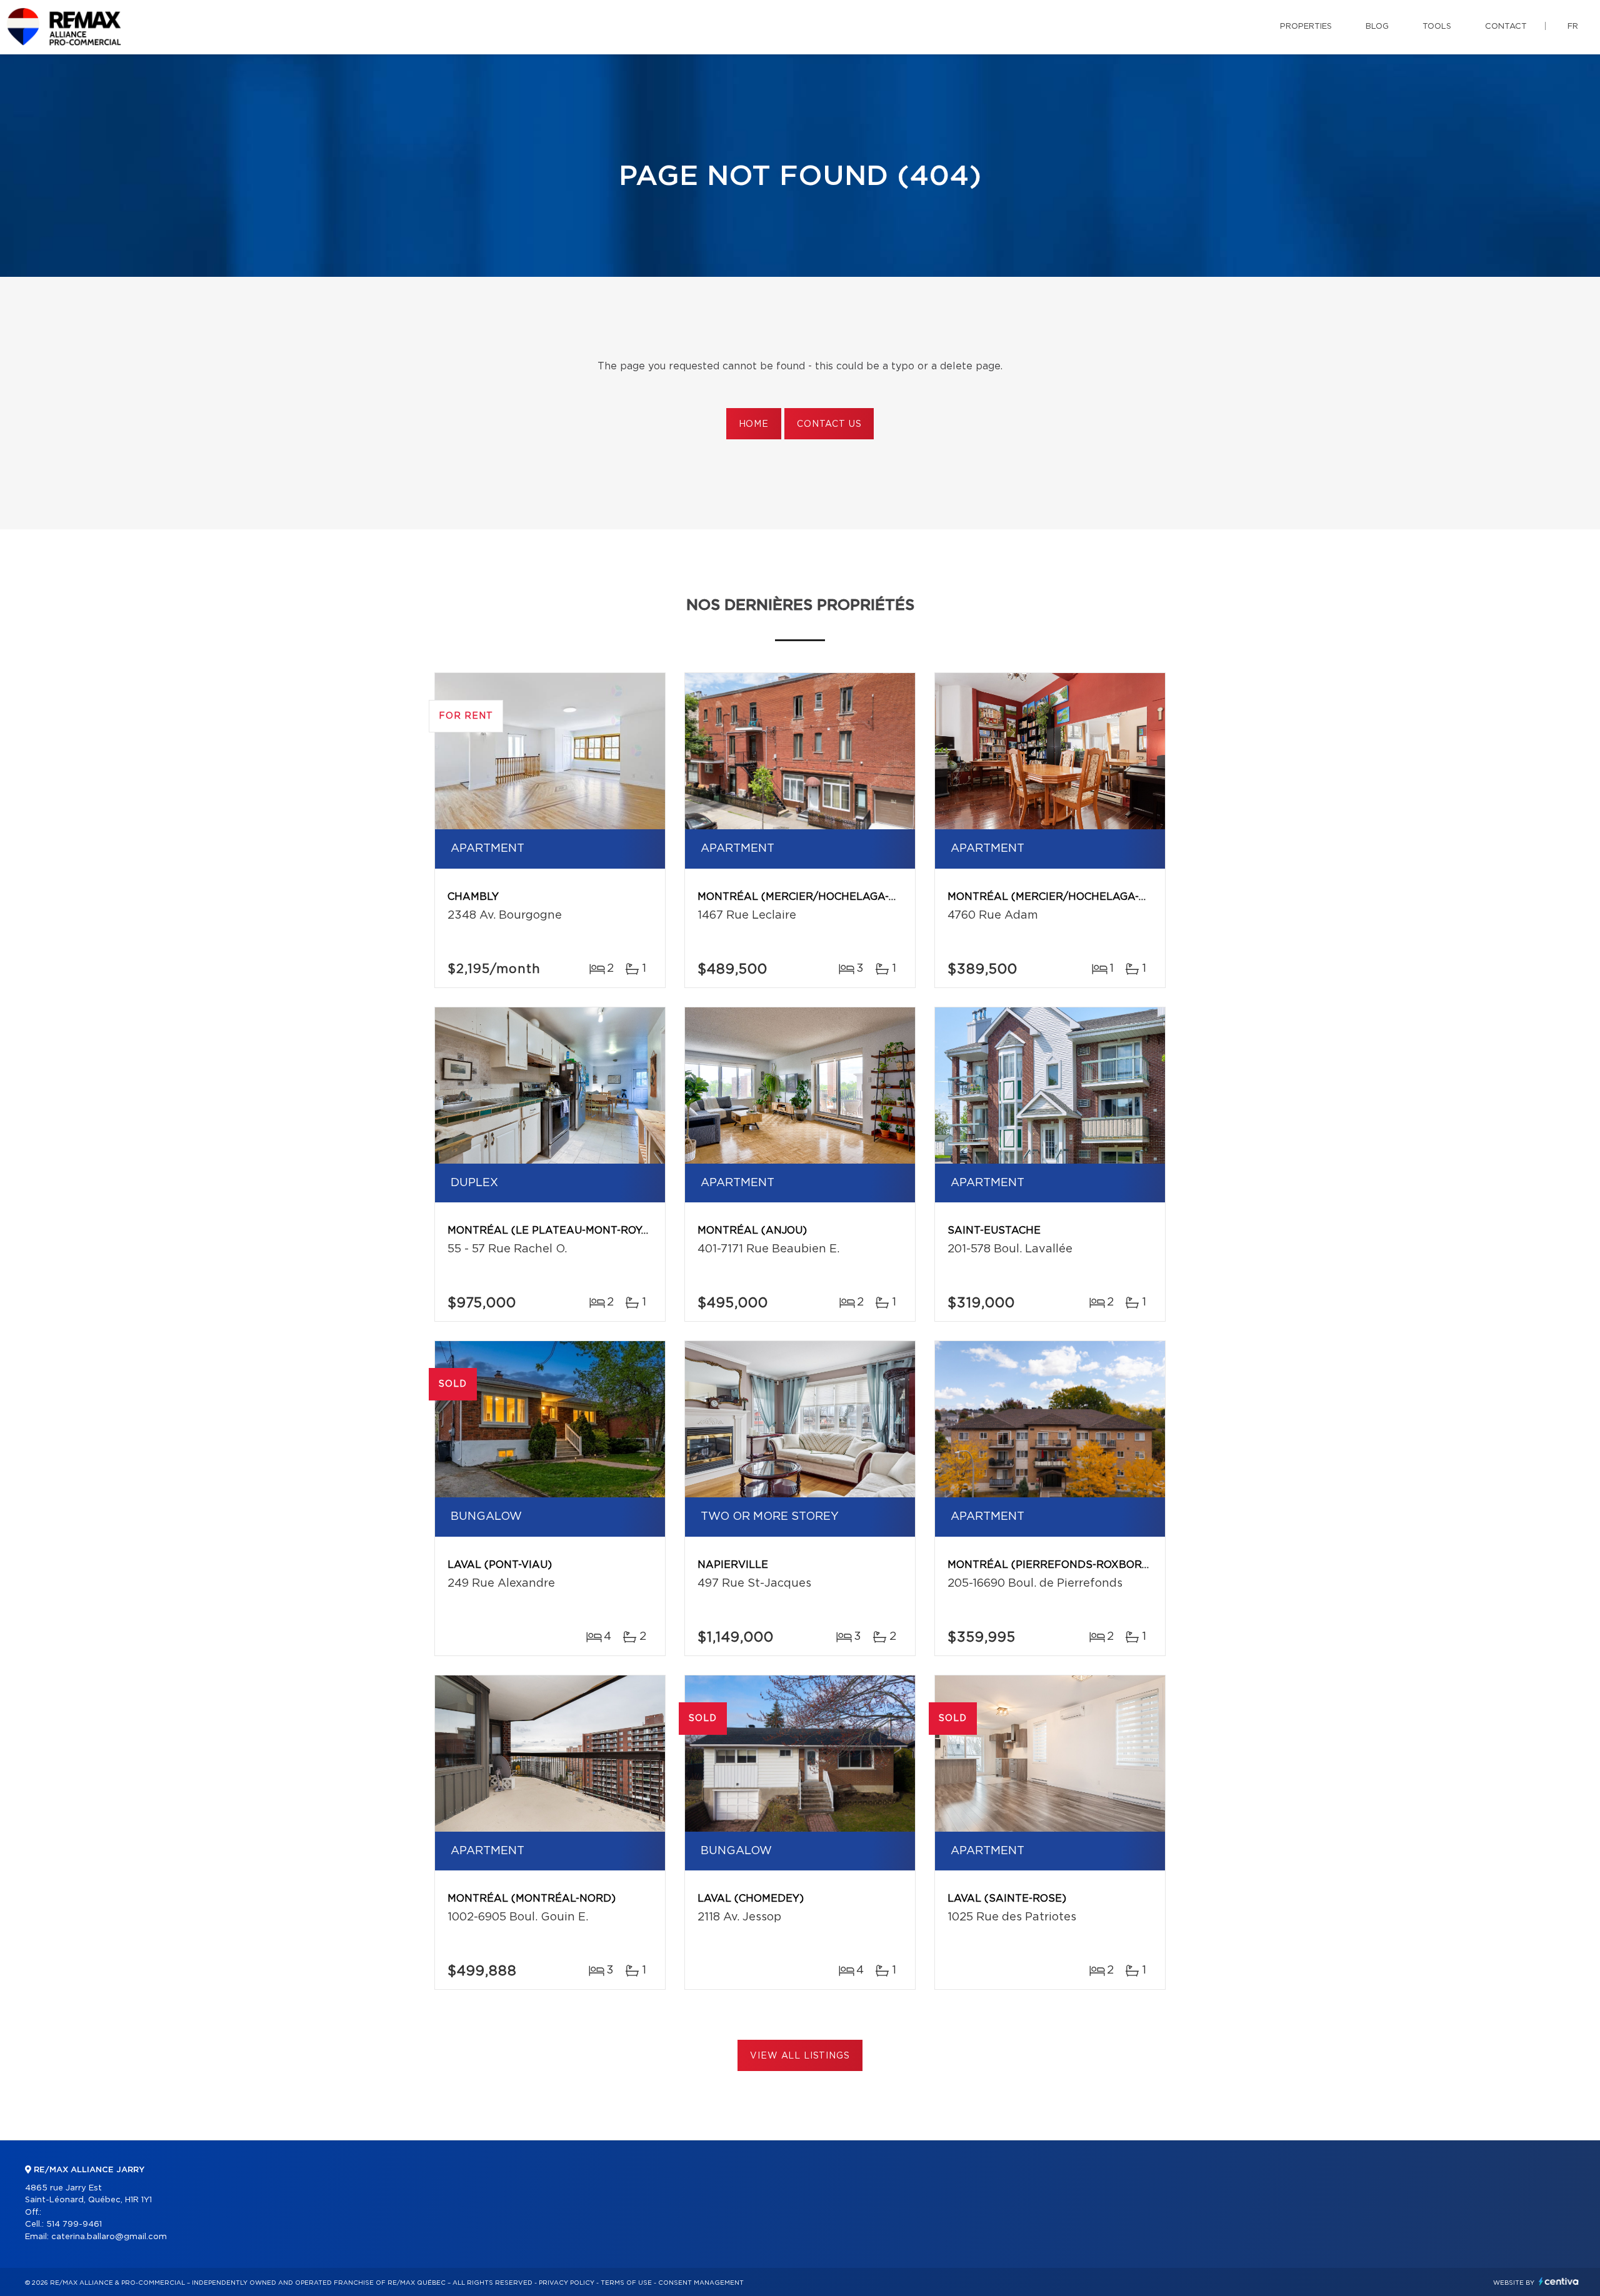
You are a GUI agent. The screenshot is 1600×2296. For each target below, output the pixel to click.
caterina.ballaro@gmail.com (109, 2237)
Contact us (829, 424)
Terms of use (626, 2283)
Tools (1437, 27)
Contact (1506, 27)
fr (1573, 27)
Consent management (701, 2283)
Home (754, 424)
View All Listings (800, 2056)
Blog (1377, 27)
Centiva (1559, 2281)
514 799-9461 (74, 2224)
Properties (1306, 27)
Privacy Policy (567, 2283)
